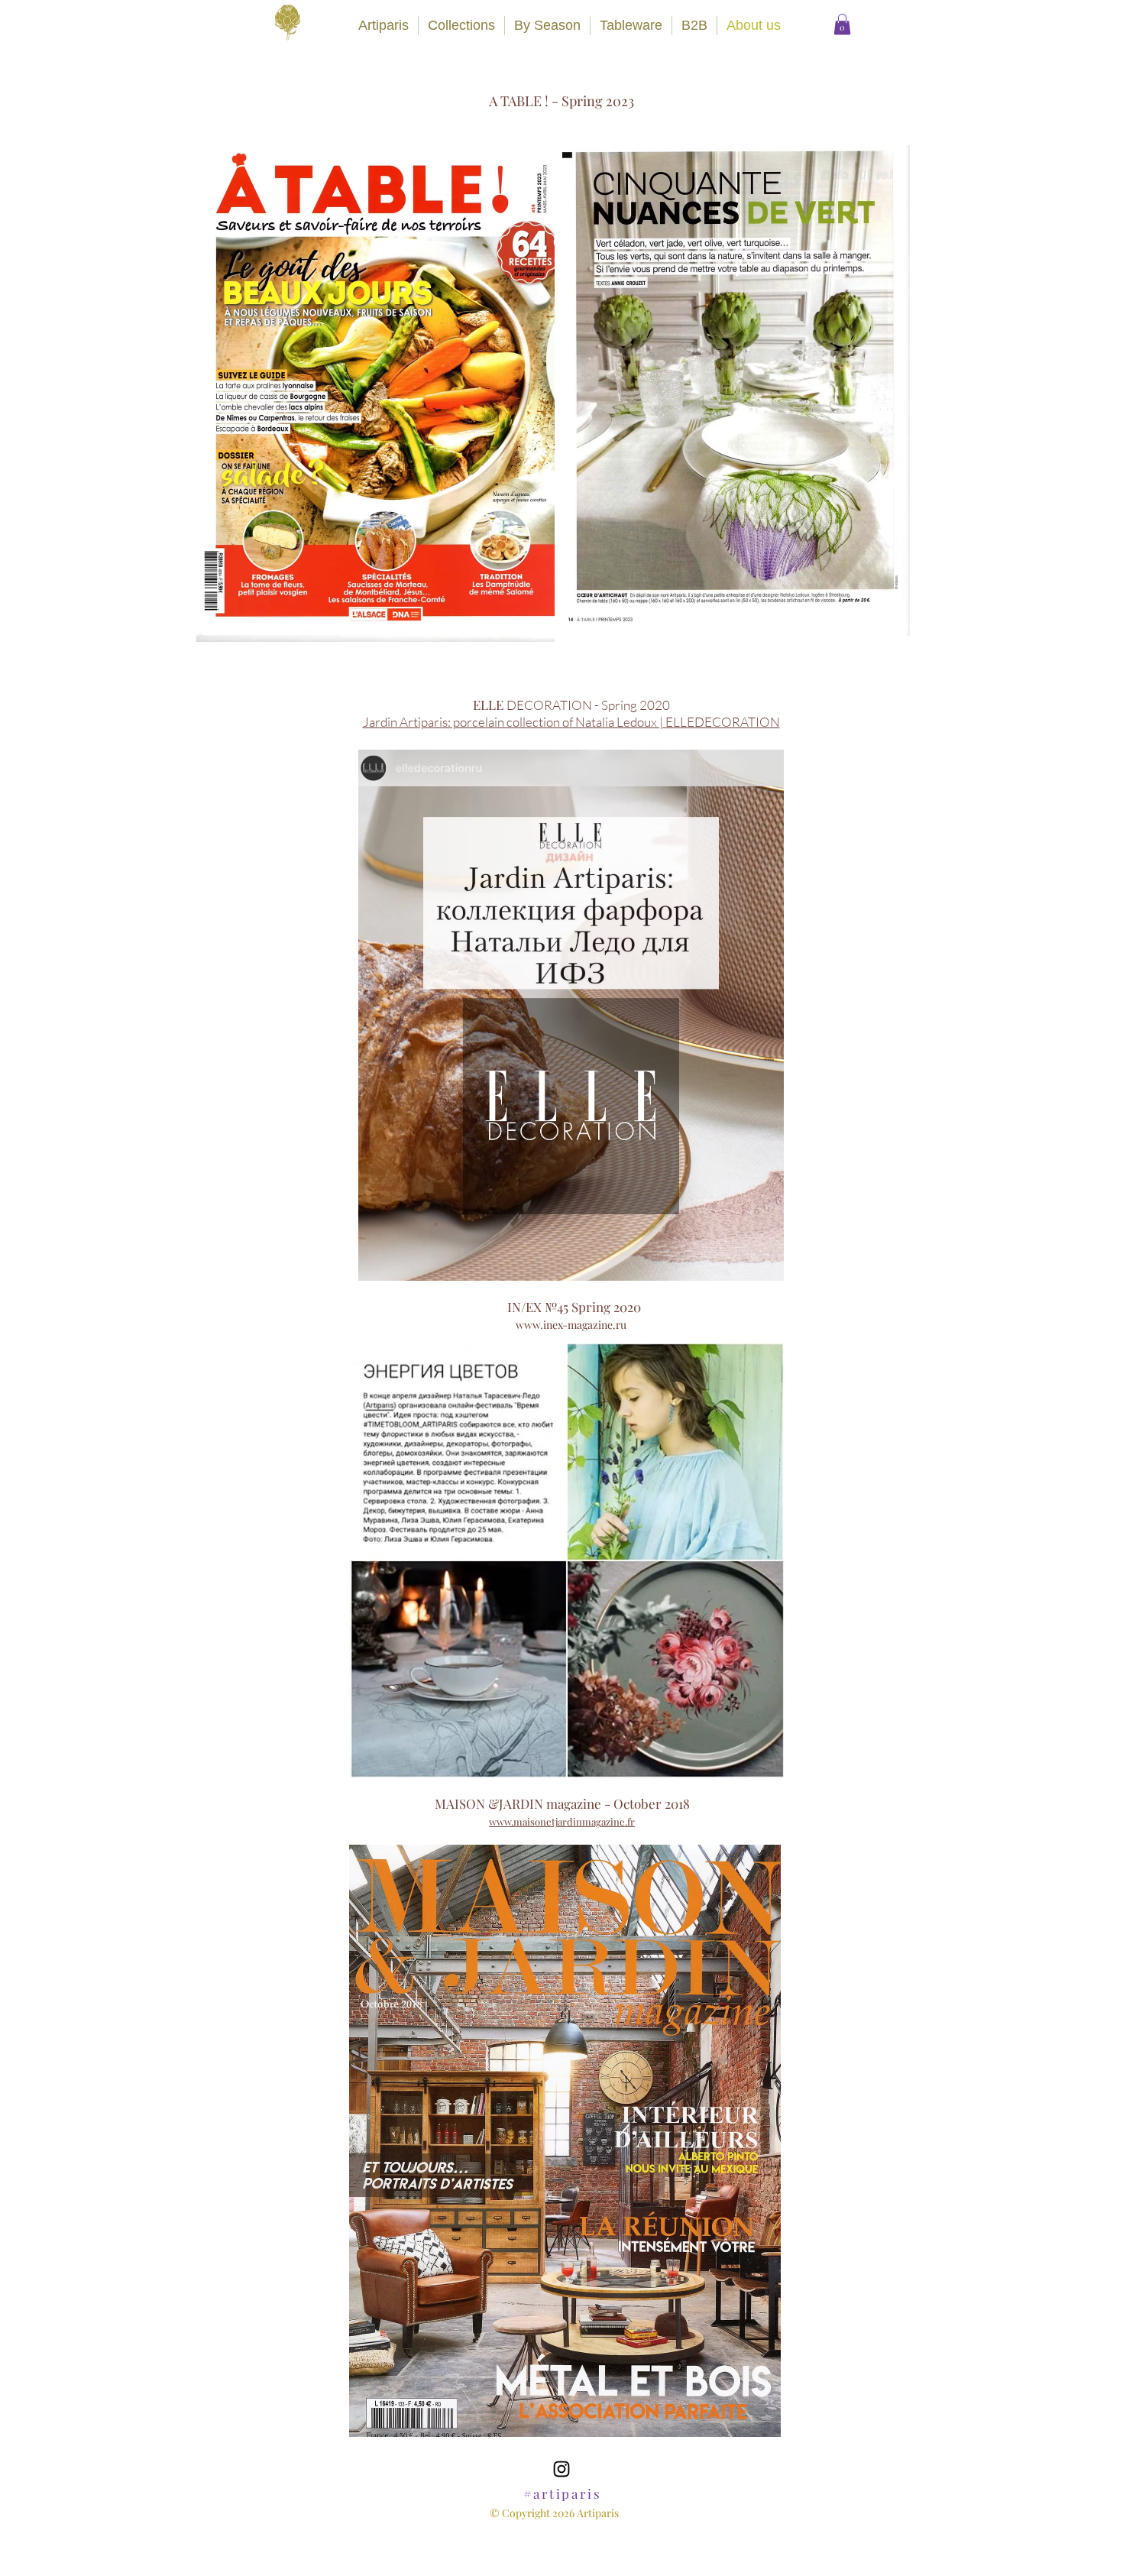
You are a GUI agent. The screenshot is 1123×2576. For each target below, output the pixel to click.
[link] (842, 24)
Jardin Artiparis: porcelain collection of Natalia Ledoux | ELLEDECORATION (571, 722)
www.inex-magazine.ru (571, 1325)
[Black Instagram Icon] (561, 2469)
